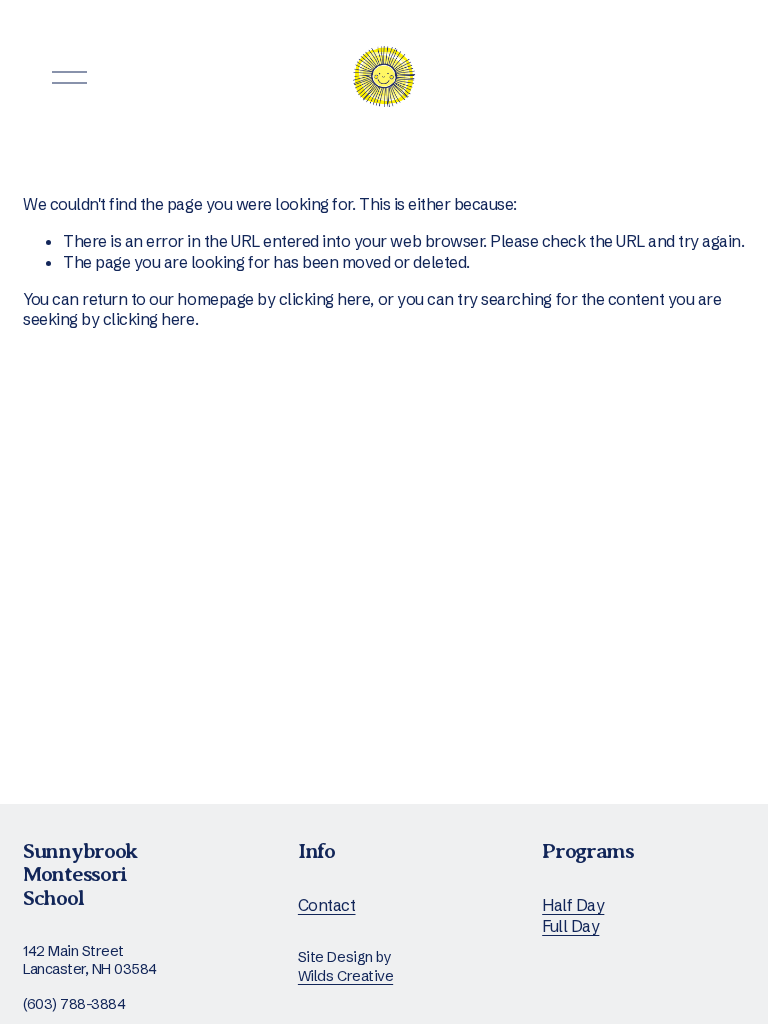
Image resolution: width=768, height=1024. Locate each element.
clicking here (325, 299)
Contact (327, 905)
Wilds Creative (345, 976)
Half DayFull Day (573, 915)
